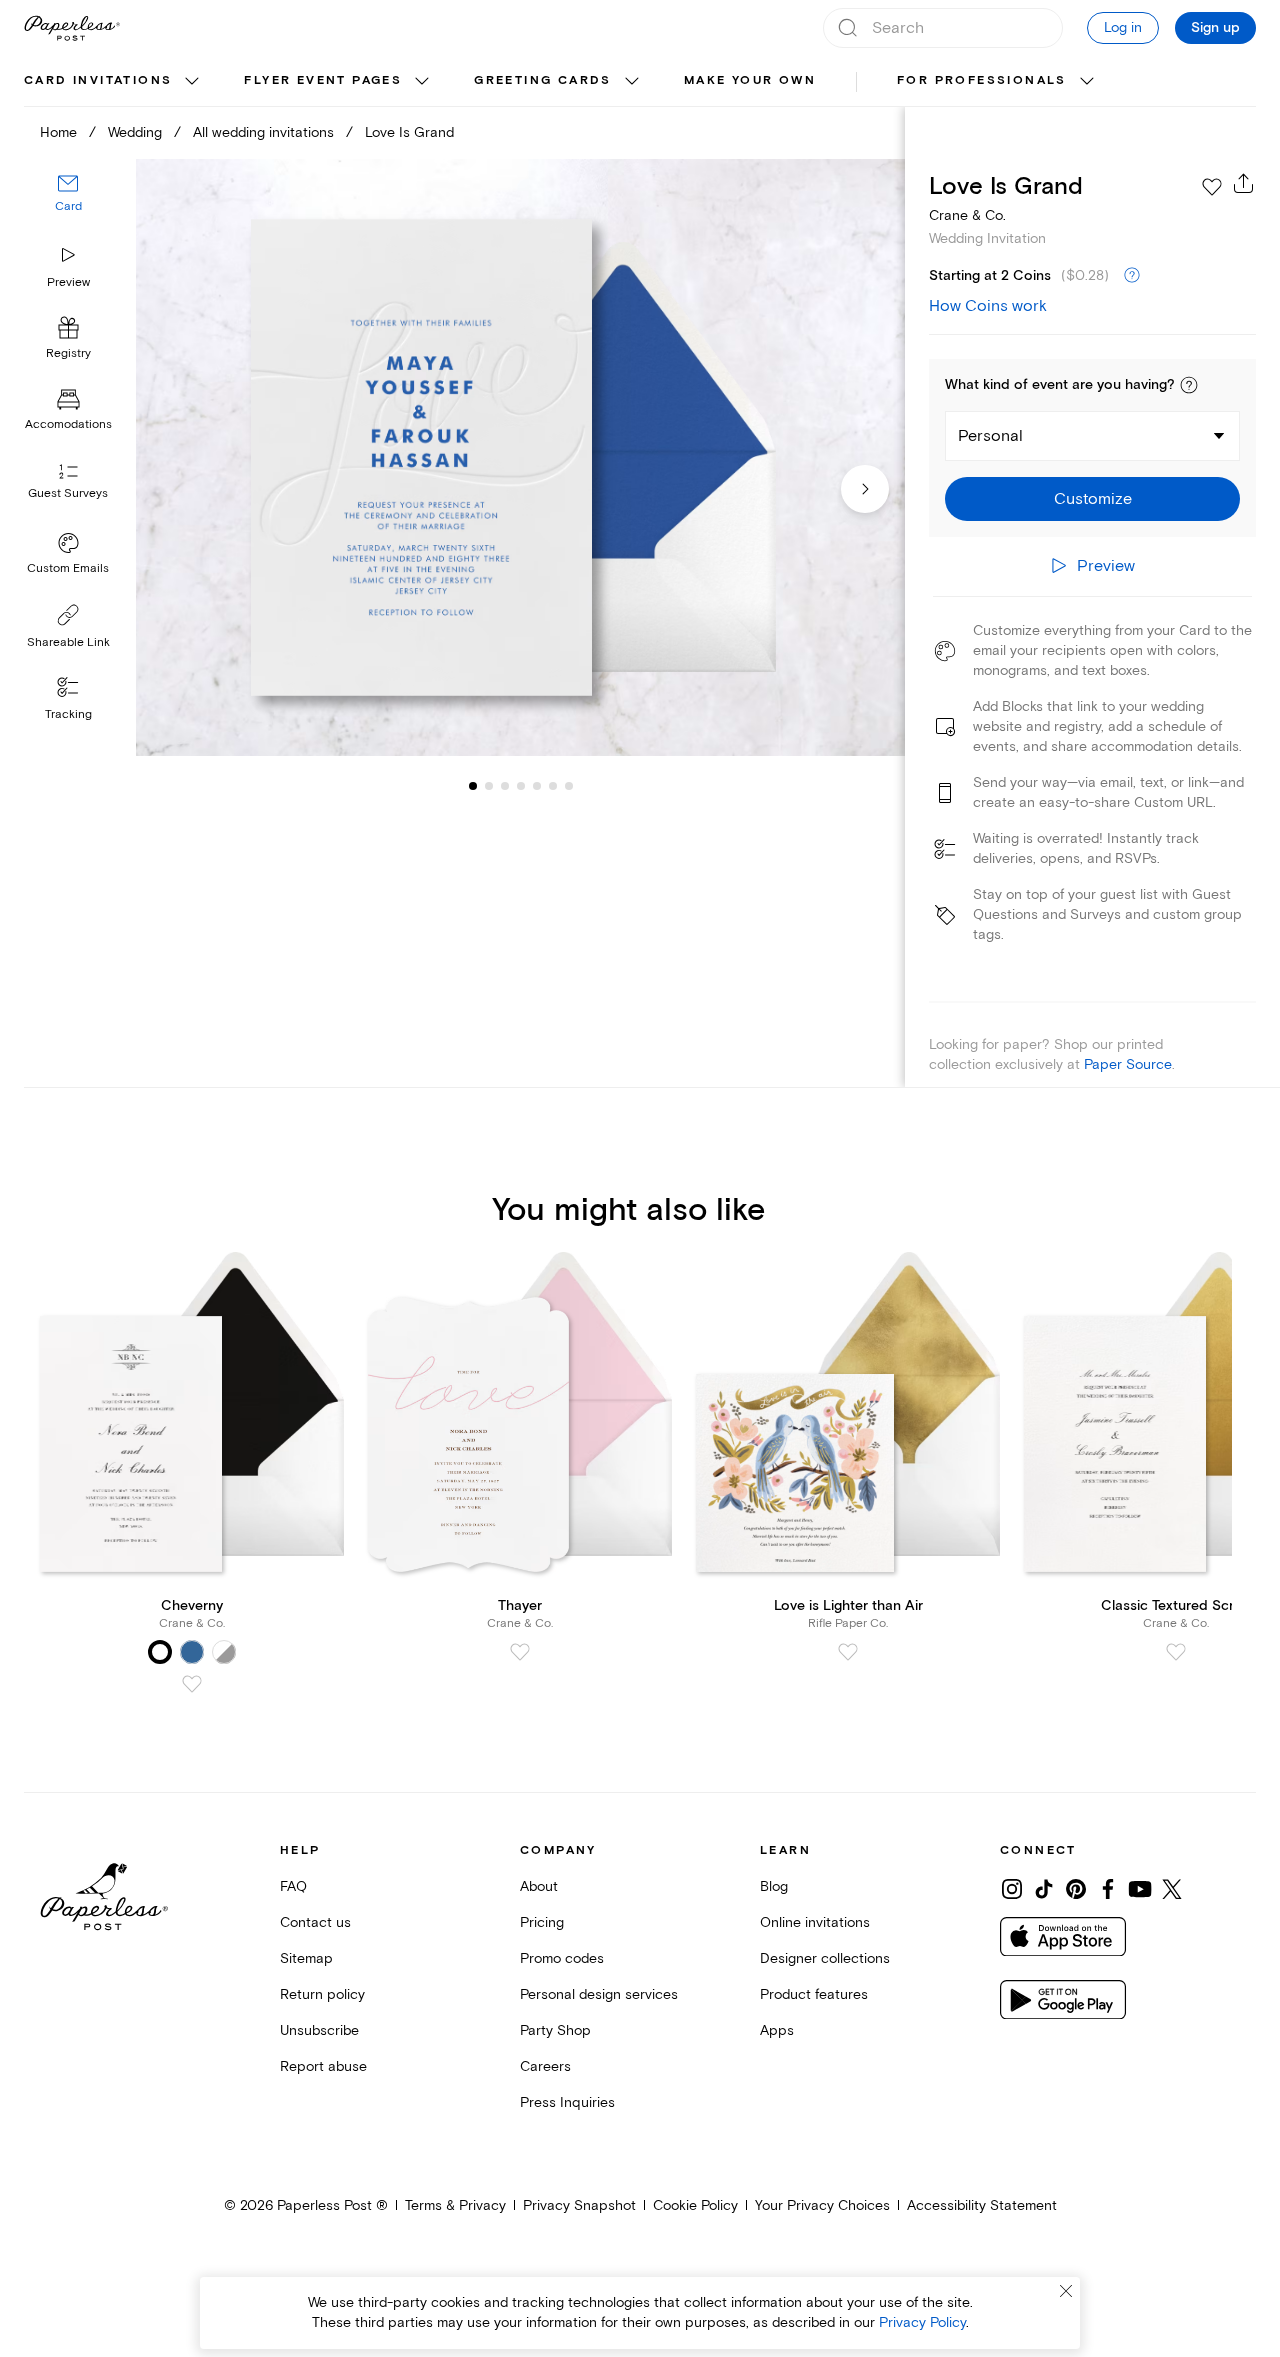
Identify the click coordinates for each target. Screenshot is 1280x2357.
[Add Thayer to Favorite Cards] (520, 1652)
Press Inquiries (567, 2102)
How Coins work (988, 306)
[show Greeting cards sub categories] (632, 82)
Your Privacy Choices (822, 2205)
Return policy (322, 1994)
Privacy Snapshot (579, 2205)
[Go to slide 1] (473, 786)
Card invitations (98, 80)
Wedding (135, 132)
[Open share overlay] (1244, 183)
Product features (814, 1994)
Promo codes (562, 1958)
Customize (1093, 499)
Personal (990, 436)
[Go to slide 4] (505, 786)
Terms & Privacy (455, 2205)
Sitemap (306, 1958)
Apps (777, 2030)
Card (68, 207)
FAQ (293, 1886)
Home (58, 132)
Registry (68, 354)
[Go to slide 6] (537, 786)
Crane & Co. (967, 215)
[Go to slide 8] (569, 786)
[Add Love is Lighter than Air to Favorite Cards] (848, 1652)
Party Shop (555, 2030)
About (539, 1886)
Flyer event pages (323, 80)
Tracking (68, 714)
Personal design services (599, 1994)
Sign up (1215, 28)
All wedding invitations (263, 132)
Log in (1123, 27)
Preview (68, 282)
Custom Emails (68, 568)
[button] (1189, 385)
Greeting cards (543, 80)
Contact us (315, 1922)
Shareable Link (68, 642)
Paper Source (1128, 1064)
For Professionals (982, 80)
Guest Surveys (68, 494)
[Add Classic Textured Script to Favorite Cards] (1176, 1652)
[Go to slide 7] (553, 786)
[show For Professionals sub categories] (1087, 82)
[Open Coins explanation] (1132, 276)
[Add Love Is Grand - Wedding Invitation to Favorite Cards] (1212, 187)
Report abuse (323, 2066)
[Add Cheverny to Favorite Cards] (192, 1684)
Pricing (542, 1922)
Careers (545, 2066)
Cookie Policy (695, 2205)
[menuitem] (114, 82)
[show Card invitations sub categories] (192, 82)
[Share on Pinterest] (1076, 1889)
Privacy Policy (922, 2322)
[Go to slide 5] (521, 786)
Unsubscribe (319, 2030)
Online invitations (815, 1922)
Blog (774, 1886)
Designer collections (825, 1958)
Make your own (750, 80)
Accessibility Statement (982, 2205)
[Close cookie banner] (1066, 2291)
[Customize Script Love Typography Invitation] (520, 458)
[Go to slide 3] (489, 786)
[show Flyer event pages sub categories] (422, 82)
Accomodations (68, 425)
